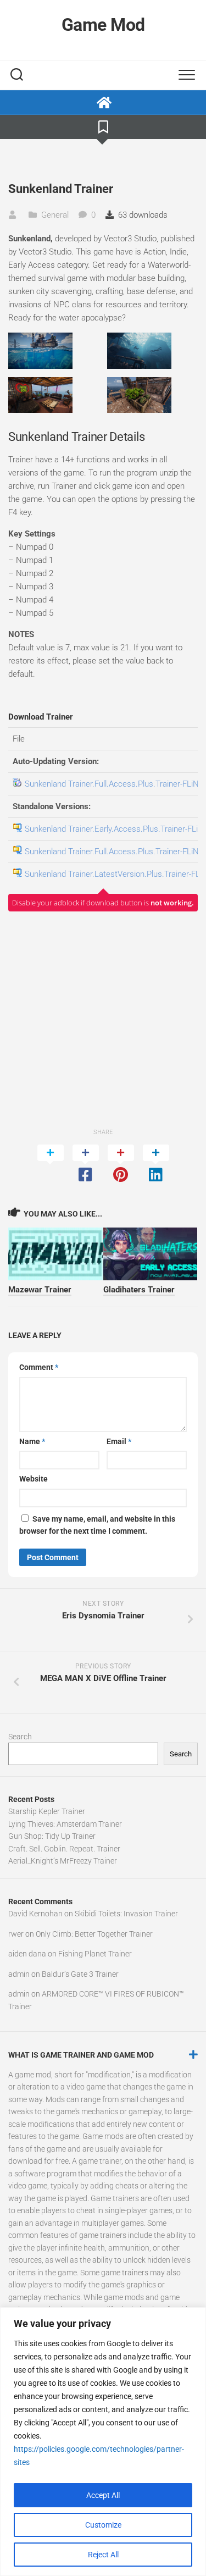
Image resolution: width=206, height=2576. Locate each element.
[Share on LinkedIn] (156, 1164)
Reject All (103, 2555)
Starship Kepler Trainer (47, 1811)
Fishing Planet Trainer (95, 1954)
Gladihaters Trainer (139, 1290)
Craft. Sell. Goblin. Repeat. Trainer (64, 1849)
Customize (103, 2525)
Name (32, 1441)
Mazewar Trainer (40, 1290)
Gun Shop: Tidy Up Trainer (52, 1836)
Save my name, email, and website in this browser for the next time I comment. (97, 1525)
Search (20, 1737)
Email (119, 1441)
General (55, 215)
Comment (39, 1367)
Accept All (103, 2495)
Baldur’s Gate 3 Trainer (80, 1974)
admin (19, 1974)
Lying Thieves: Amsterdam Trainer (65, 1824)
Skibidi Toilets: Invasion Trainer (126, 1914)
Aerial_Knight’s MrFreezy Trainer (63, 1861)
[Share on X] (51, 1164)
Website (34, 1479)
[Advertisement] (103, 1019)
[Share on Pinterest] (121, 1164)
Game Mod (103, 25)
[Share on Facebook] (86, 1164)
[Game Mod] (103, 103)
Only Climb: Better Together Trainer (94, 1934)
